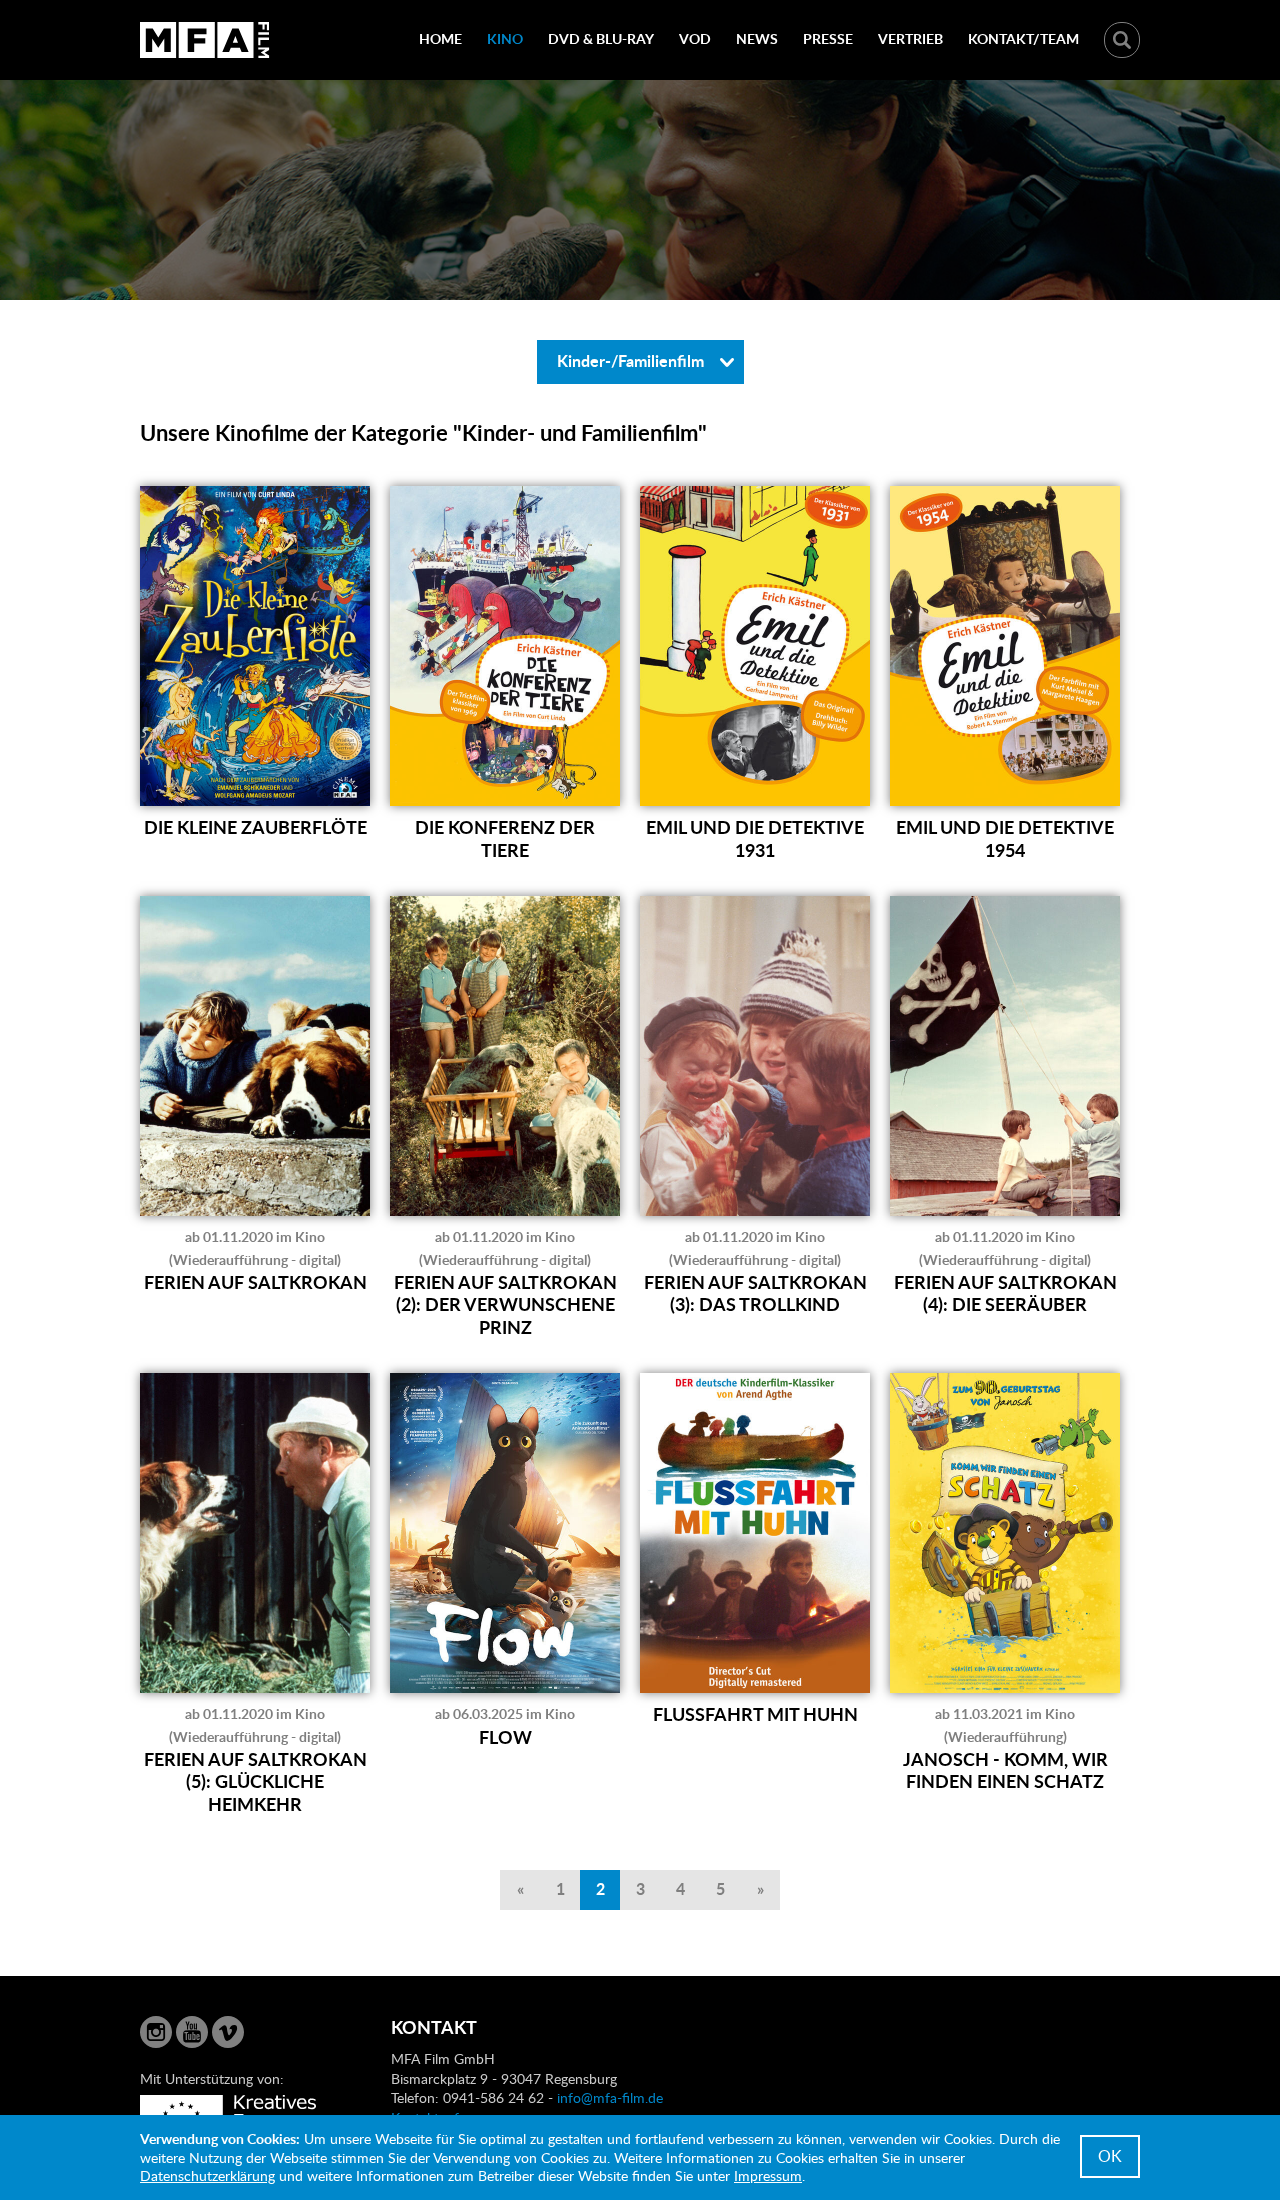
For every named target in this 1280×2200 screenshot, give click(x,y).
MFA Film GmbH (205, 40)
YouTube (192, 2032)
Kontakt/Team (1023, 38)
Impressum (768, 2175)
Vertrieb (910, 38)
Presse (828, 38)
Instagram (156, 2032)
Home (440, 38)
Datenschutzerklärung (207, 2175)
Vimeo (228, 2032)
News (757, 38)
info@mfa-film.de (610, 2097)
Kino (505, 38)
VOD (695, 38)
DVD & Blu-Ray (601, 38)
